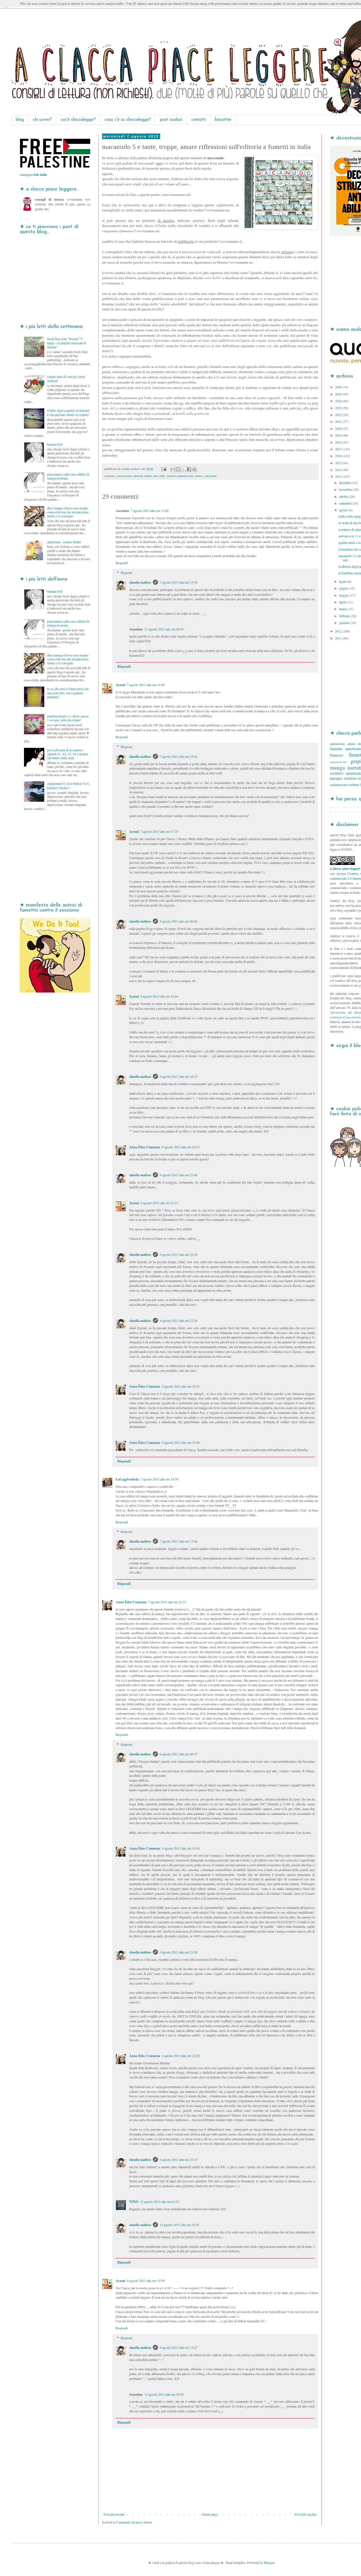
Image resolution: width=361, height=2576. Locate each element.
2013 (339, 476)
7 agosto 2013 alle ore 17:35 (159, 831)
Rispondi (122, 563)
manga (337, 767)
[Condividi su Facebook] (189, 469)
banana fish (55, 444)
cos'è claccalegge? (78, 120)
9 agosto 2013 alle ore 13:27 (179, 2347)
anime (351, 744)
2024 (339, 401)
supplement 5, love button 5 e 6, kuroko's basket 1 (68, 785)
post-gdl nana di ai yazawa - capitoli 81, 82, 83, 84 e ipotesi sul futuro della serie (68, 754)
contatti (199, 120)
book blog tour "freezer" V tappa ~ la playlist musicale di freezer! (67, 343)
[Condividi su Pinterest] (194, 469)
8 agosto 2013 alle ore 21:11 (159, 1203)
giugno (344, 588)
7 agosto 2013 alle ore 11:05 (150, 511)
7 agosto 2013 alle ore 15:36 (179, 582)
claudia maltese (140, 582)
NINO (134, 2202)
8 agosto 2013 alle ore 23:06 (181, 1442)
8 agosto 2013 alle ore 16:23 (179, 1076)
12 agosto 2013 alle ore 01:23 (160, 2202)
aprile (343, 602)
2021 (339, 421)
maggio (344, 595)
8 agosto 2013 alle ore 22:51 (181, 1386)
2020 (339, 428)
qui (159, 163)
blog (20, 120)
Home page (210, 2514)
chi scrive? (42, 120)
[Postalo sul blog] (178, 469)
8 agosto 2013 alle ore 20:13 (181, 1147)
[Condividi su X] (184, 469)
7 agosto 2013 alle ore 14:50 (159, 1479)
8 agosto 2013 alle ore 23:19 (179, 2159)
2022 (339, 415)
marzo (344, 609)
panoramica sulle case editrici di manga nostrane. (68, 476)
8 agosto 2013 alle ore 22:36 (179, 1320)
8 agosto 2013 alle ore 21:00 (179, 1175)
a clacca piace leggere (345, 868)
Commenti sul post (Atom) (134, 2522)
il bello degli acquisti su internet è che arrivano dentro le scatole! (68, 412)
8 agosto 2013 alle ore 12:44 (159, 996)
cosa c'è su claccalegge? (128, 120)
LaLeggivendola (127, 1479)
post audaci (171, 120)
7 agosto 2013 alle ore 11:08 (146, 685)
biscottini (223, 120)
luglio (343, 581)
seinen (354, 784)
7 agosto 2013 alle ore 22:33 (167, 1602)
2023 (339, 408)
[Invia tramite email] (173, 469)
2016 (339, 456)
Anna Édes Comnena (145, 1147)
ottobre (344, 496)
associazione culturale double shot (137, 476)
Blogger (269, 2562)
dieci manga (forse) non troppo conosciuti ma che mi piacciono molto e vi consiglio (68, 512)
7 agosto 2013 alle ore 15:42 (179, 756)
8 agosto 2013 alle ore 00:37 (179, 1754)
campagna (33, 174)
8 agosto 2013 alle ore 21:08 (179, 1952)
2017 (339, 449)
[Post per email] (164, 469)
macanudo (211, 476)
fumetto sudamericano (180, 476)
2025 (339, 394)
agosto (344, 510)
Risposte (126, 573)
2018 (339, 442)
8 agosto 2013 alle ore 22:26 (179, 1254)
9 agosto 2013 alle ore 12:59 (146, 2281)
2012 (339, 631)
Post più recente (114, 2514)
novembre (346, 489)
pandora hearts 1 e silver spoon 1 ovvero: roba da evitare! (68, 718)
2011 (339, 638)
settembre (346, 503)
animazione (337, 744)
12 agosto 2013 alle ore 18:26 (179, 2225)
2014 (339, 470)
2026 (339, 387)
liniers (199, 476)
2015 (339, 463)
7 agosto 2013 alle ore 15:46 (179, 1541)
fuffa (162, 476)
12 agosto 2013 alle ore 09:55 (164, 2394)
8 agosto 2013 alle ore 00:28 (179, 921)
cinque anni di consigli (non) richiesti (66, 378)
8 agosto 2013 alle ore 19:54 (181, 1848)
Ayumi (120, 685)
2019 (339, 435)
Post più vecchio (306, 2514)
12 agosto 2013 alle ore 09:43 (164, 629)
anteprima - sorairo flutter (64, 542)
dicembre (345, 483)
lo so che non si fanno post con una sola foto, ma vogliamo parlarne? (68, 693)
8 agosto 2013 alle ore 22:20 (181, 2056)
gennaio (345, 623)
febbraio (345, 616)
